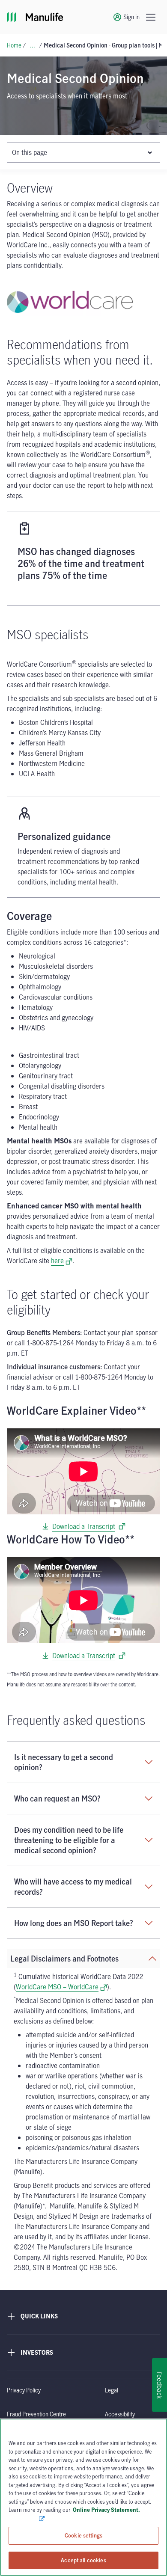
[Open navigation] (151, 17)
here (62, 1261)
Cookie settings (83, 2535)
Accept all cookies (83, 2560)
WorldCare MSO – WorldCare (61, 1987)
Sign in (131, 17)
